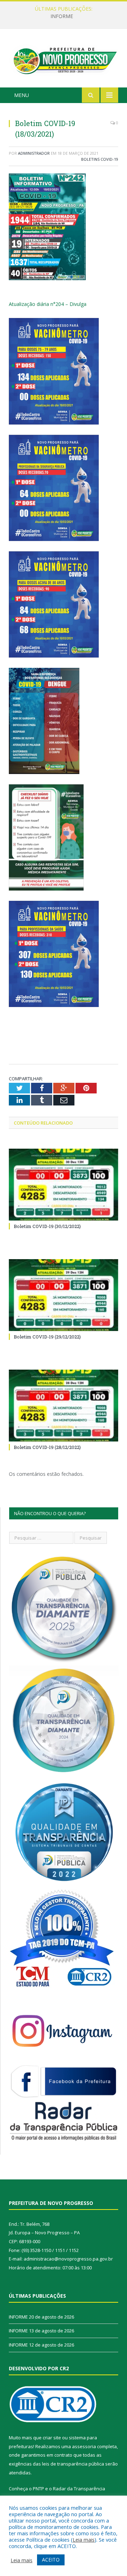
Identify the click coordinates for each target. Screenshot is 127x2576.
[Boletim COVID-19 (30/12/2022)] (64, 1185)
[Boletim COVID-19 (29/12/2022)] (64, 1295)
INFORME (62, 16)
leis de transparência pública (73, 2464)
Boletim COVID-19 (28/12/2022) (47, 1447)
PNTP (38, 2489)
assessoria (84, 2446)
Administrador (34, 153)
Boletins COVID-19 (100, 159)
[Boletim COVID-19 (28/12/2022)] (64, 1406)
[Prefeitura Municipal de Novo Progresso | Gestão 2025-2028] (64, 59)
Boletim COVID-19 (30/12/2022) (47, 1226)
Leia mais (84, 2540)
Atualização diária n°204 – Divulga (48, 304)
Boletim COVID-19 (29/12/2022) (47, 1337)
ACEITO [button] (51, 2560)
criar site (52, 2438)
